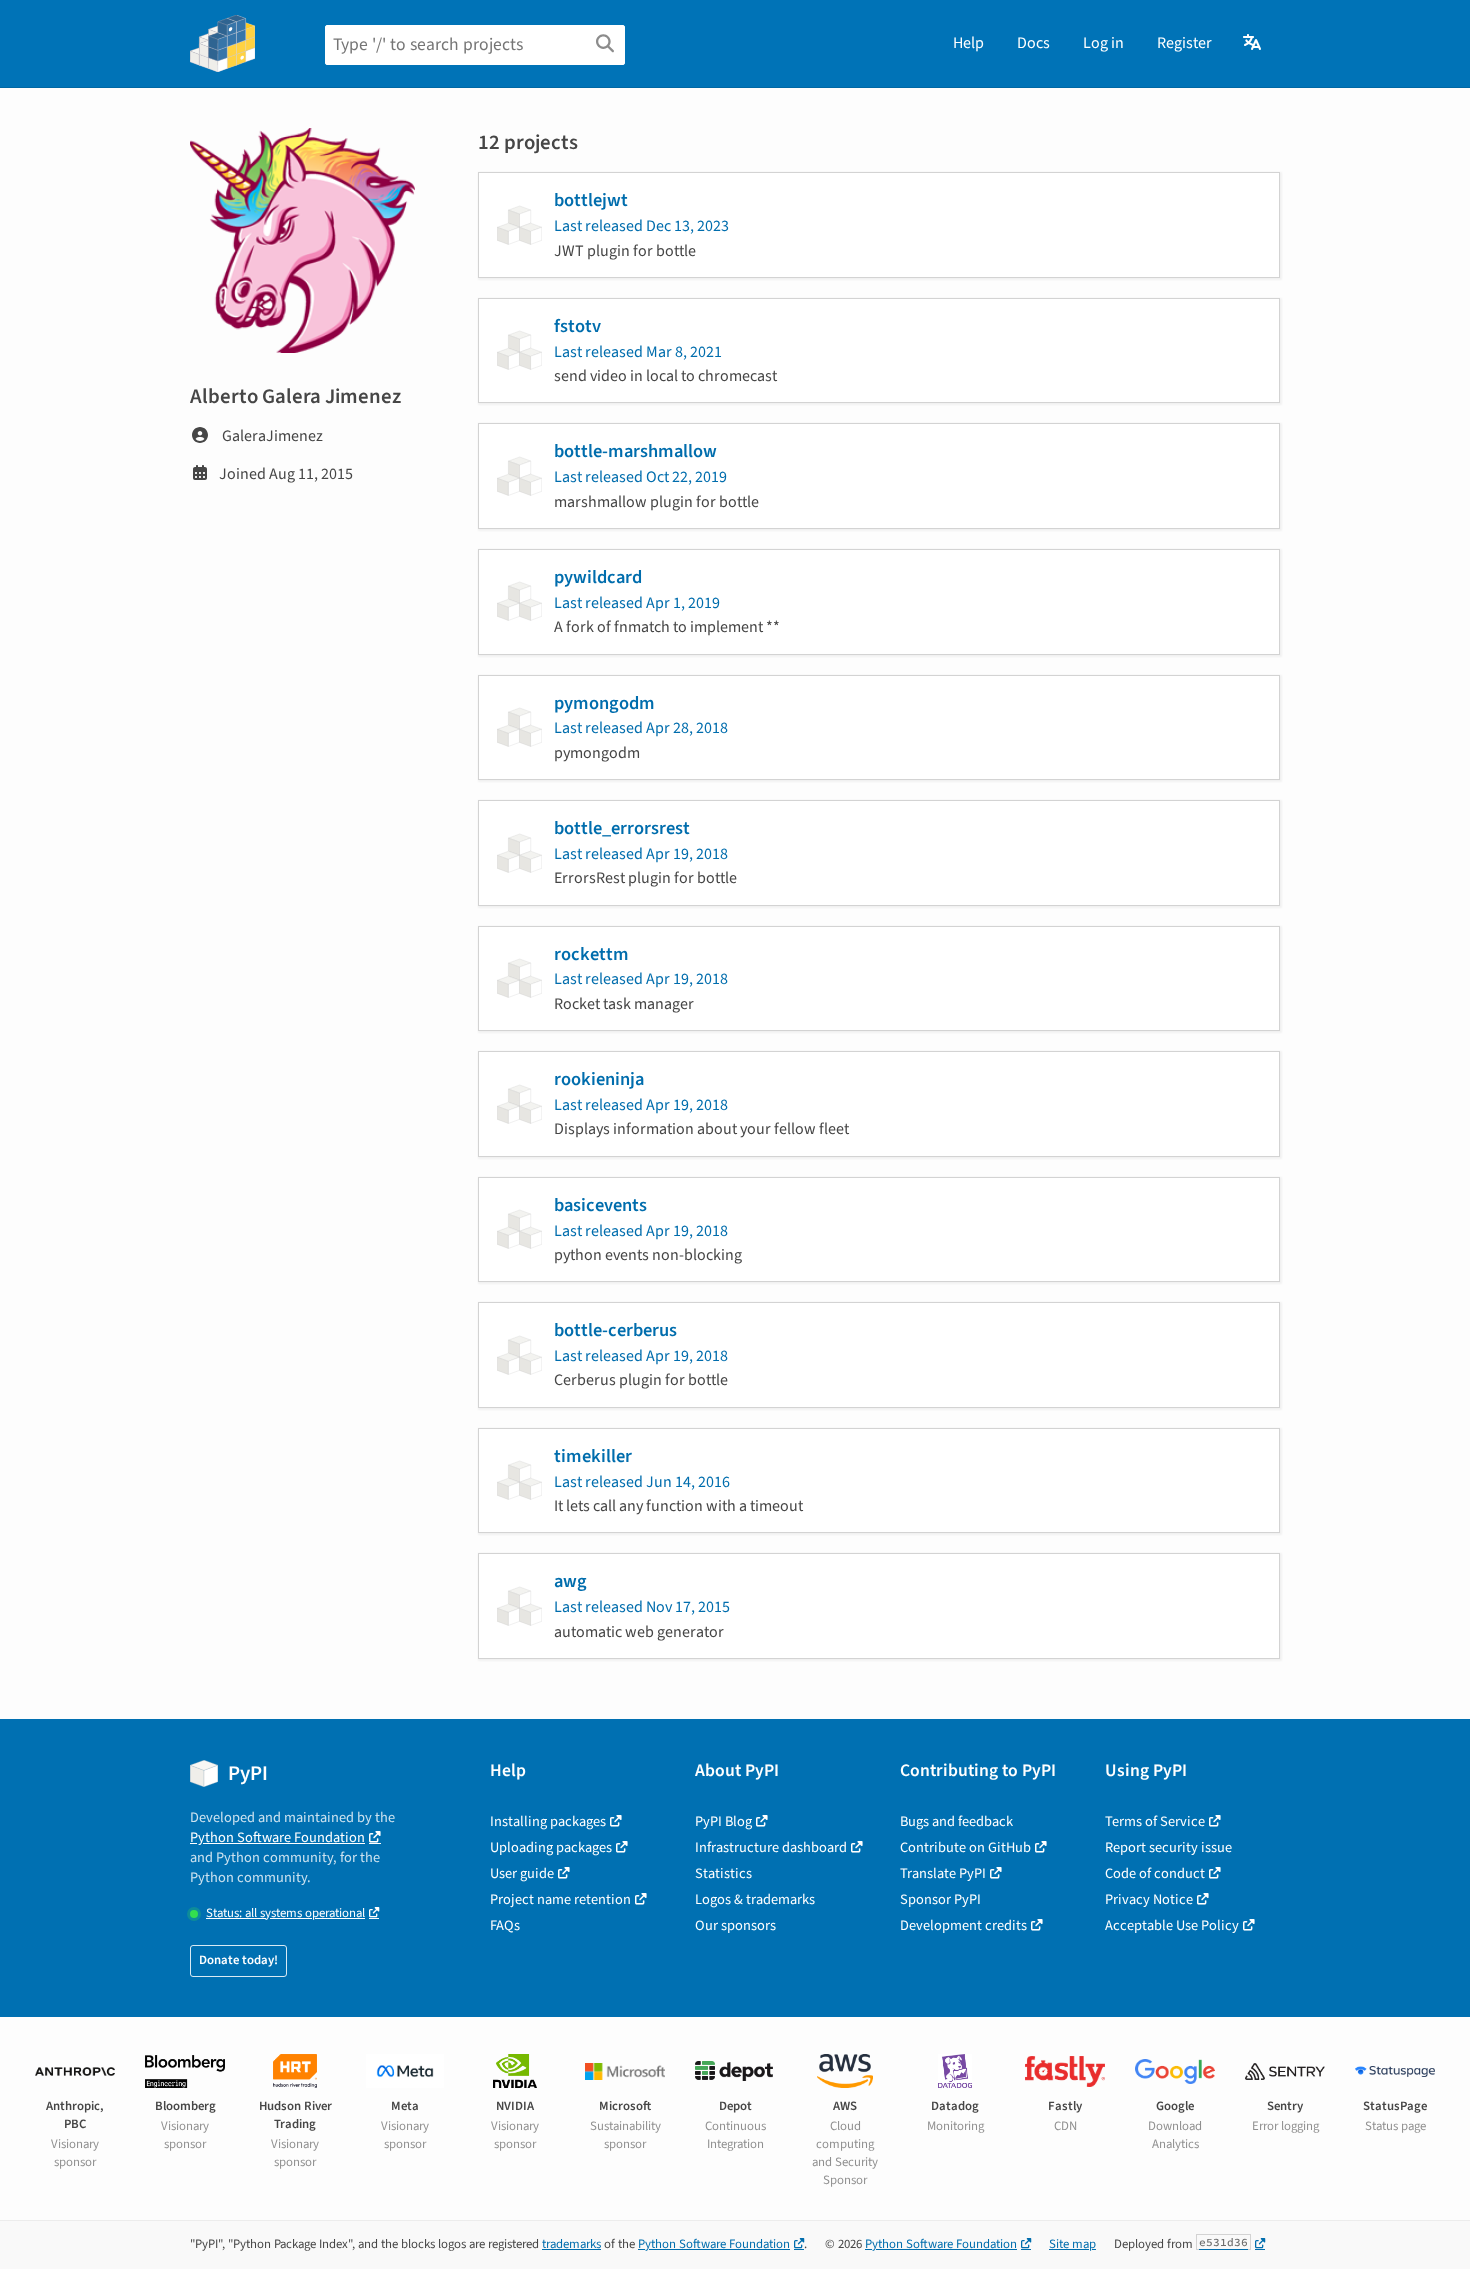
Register (1184, 43)
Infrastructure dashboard (771, 1847)
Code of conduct (1155, 1873)
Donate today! (238, 1960)
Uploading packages (551, 1847)
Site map (1072, 2244)
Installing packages (548, 1821)
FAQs (505, 1925)
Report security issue (1168, 1847)
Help (968, 43)
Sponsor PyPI (940, 1899)
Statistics (723, 1873)
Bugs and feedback (956, 1821)
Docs (1033, 43)
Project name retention (560, 1899)
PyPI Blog (723, 1821)
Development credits (963, 1925)
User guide (522, 1873)
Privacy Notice (1149, 1899)
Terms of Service (1155, 1821)
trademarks (571, 2244)
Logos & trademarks (755, 1899)
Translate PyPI (943, 1873)
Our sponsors (735, 1925)
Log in (1103, 43)
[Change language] (1253, 43)
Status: (285, 1913)
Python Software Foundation (277, 1837)
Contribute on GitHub (965, 1847)
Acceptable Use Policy (1172, 1925)
